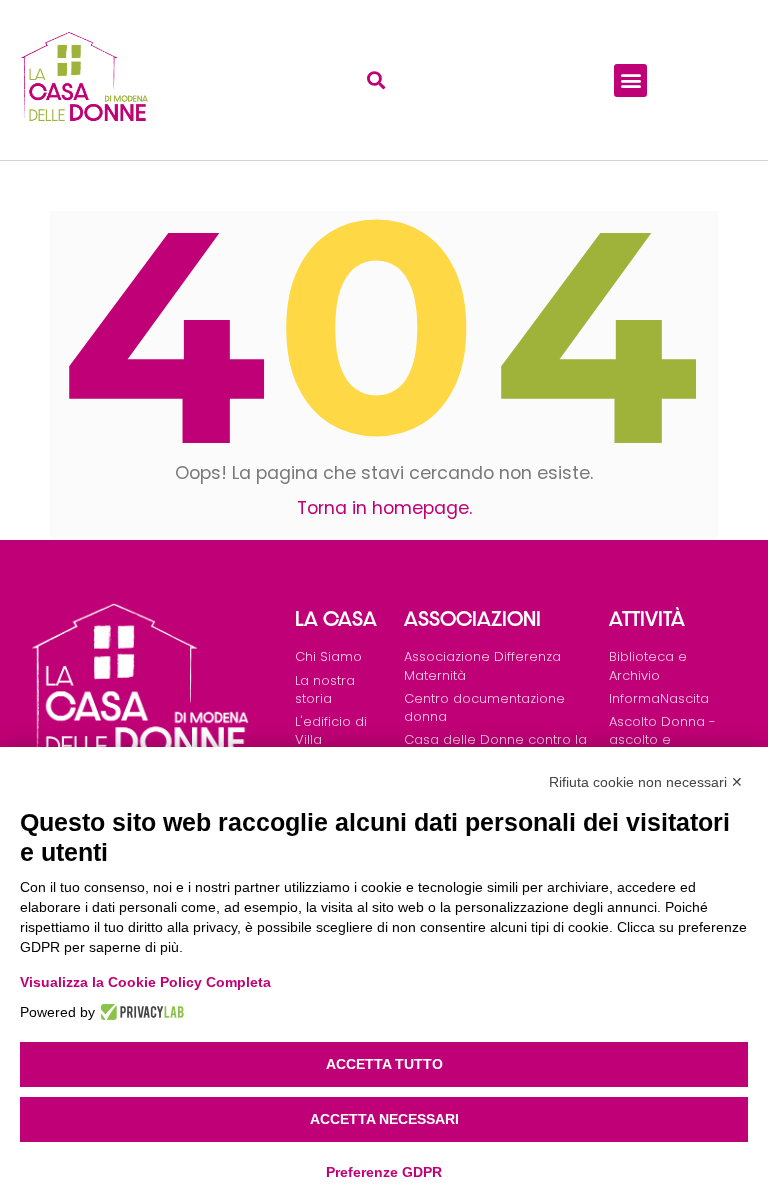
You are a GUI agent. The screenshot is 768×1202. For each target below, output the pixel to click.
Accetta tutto (384, 1064)
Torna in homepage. (384, 508)
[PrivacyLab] (139, 1012)
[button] (375, 80)
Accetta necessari (384, 1119)
